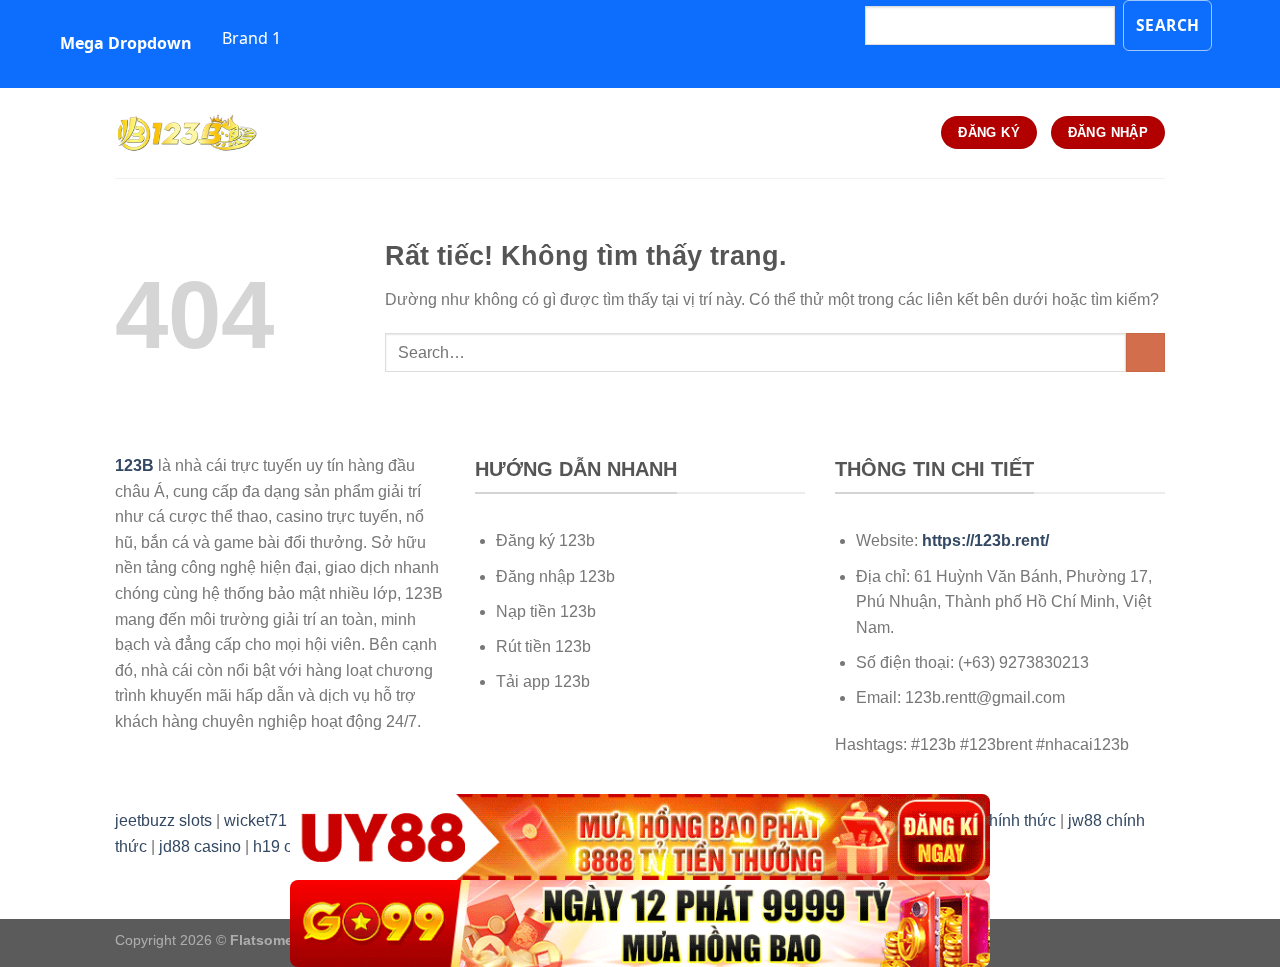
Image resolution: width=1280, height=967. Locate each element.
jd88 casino (200, 846)
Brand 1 (251, 38)
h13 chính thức (1003, 820)
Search (1168, 25)
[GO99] (640, 923)
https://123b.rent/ (985, 540)
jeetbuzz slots (163, 820)
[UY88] (640, 837)
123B (134, 465)
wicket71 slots (274, 820)
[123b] (215, 133)
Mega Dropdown (126, 43)
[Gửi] (1145, 352)
